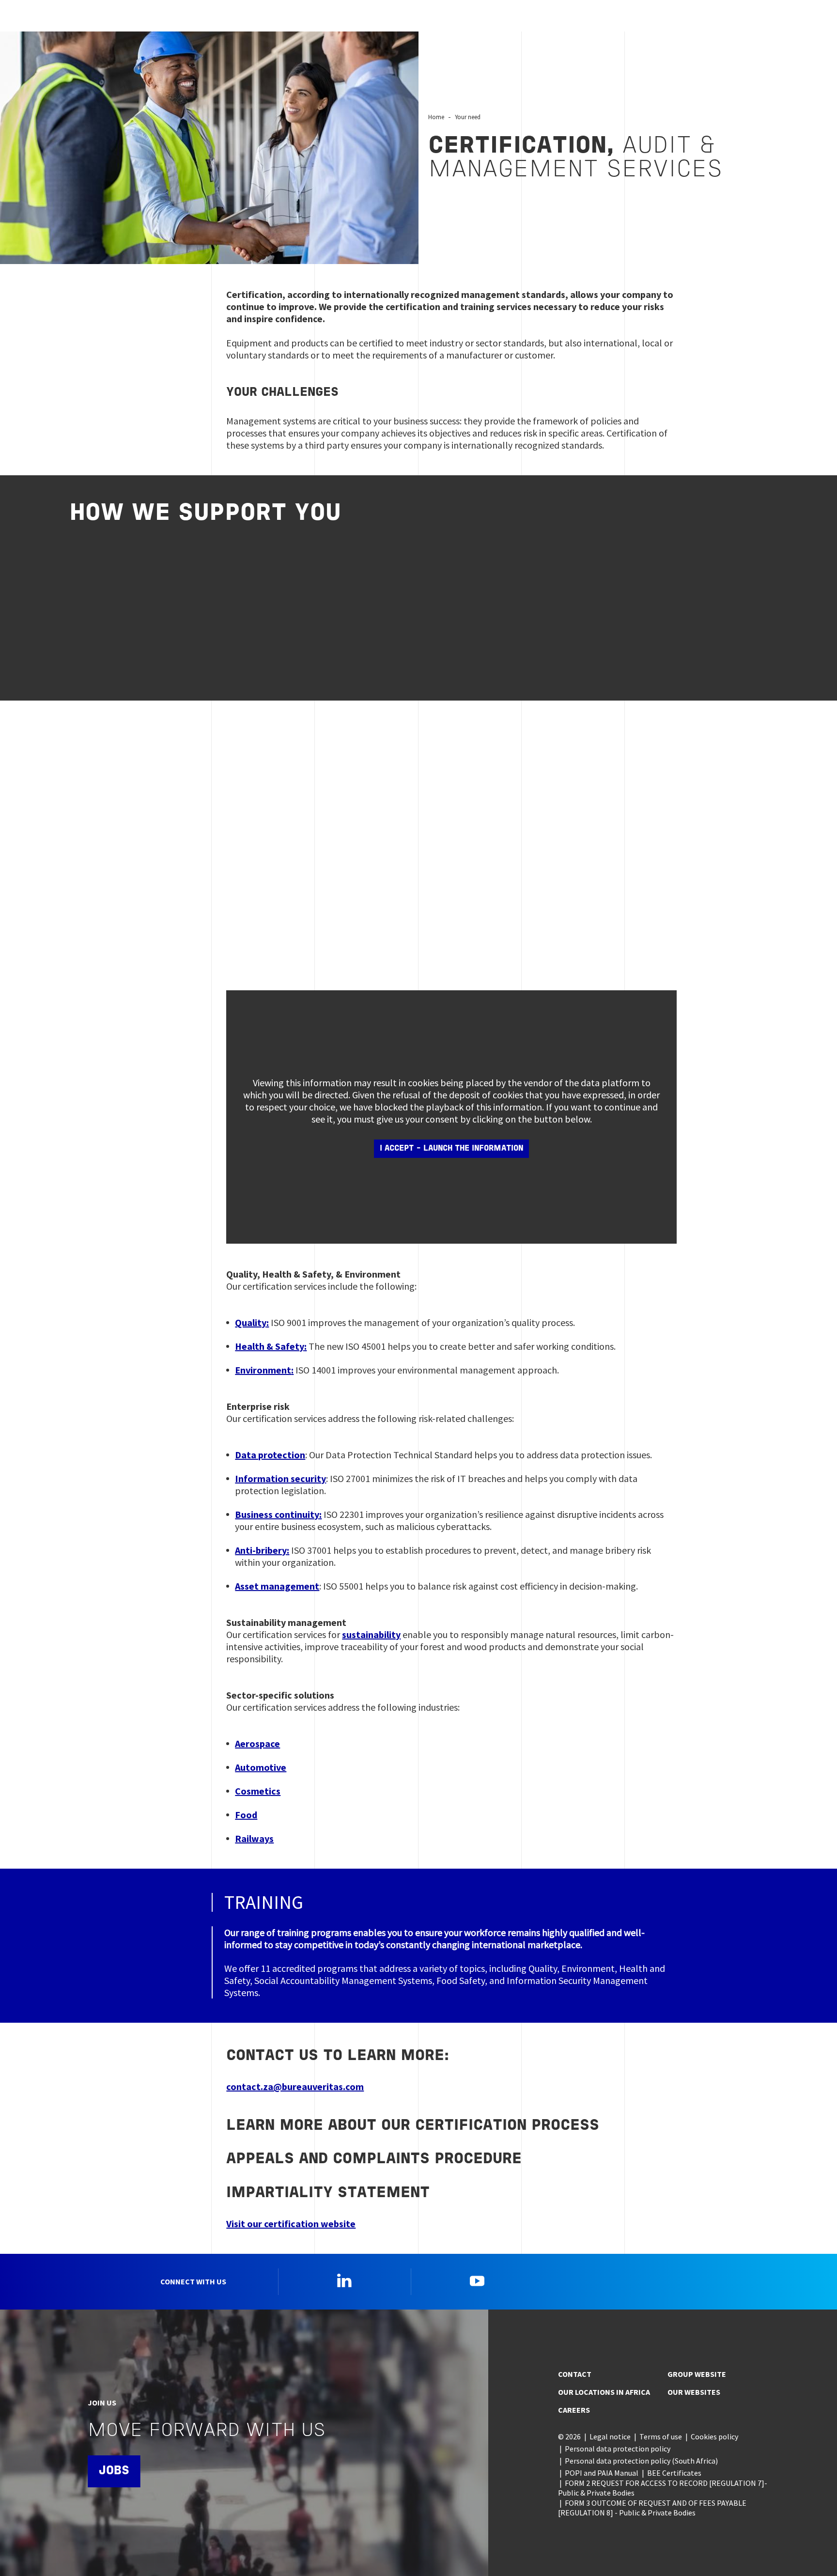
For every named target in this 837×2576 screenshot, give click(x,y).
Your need (468, 117)
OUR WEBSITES (694, 2392)
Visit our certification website (291, 2224)
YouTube (477, 2280)
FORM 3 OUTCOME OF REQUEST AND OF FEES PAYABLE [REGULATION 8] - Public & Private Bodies (652, 2508)
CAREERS (574, 2410)
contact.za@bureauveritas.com (295, 2086)
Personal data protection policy (618, 2449)
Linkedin (344, 2280)
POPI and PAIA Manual (602, 2473)
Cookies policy (714, 2436)
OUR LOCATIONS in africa (604, 2392)
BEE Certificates (674, 2473)
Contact (575, 2374)
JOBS (114, 2471)
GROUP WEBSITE (697, 2374)
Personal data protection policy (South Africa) (641, 2461)
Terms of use (661, 2436)
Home (436, 117)
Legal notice (610, 2436)
